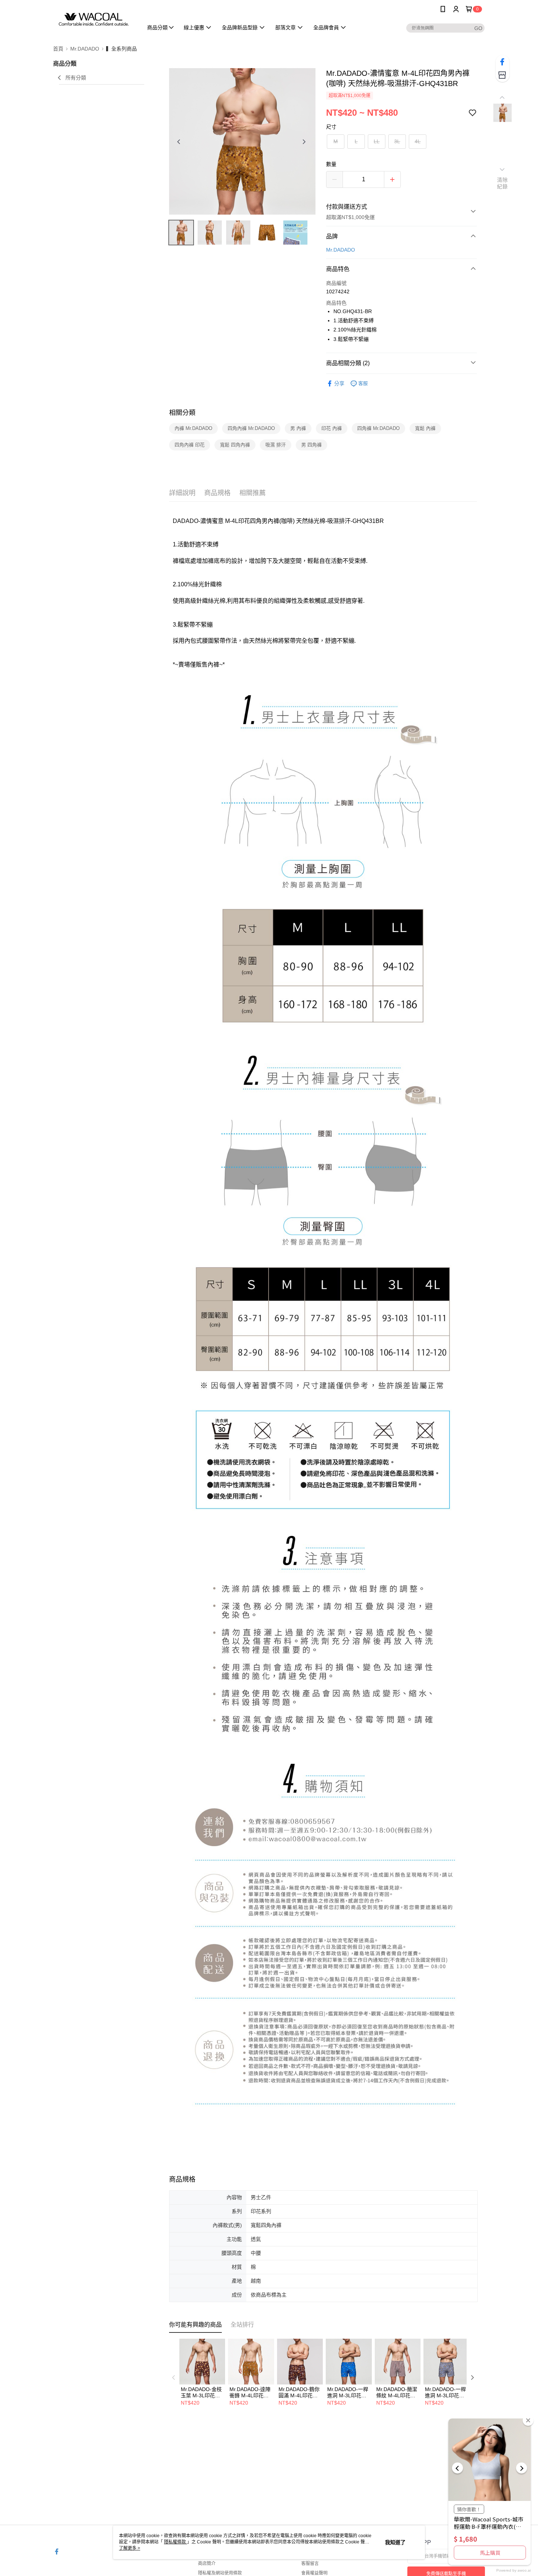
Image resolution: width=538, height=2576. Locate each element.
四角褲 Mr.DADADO (378, 428)
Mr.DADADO (341, 250)
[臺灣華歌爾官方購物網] (94, 19)
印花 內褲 (332, 428)
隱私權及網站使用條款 (220, 2573)
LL (377, 141)
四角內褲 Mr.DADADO (251, 428)
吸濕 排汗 (276, 445)
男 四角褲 (311, 445)
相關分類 (182, 413)
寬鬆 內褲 (425, 428)
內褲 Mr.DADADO (193, 428)
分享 (339, 383)
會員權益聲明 (314, 2573)
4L (418, 141)
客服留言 (310, 2564)
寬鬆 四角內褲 (235, 445)
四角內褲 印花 (190, 445)
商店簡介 (207, 2564)
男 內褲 (298, 428)
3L (397, 141)
